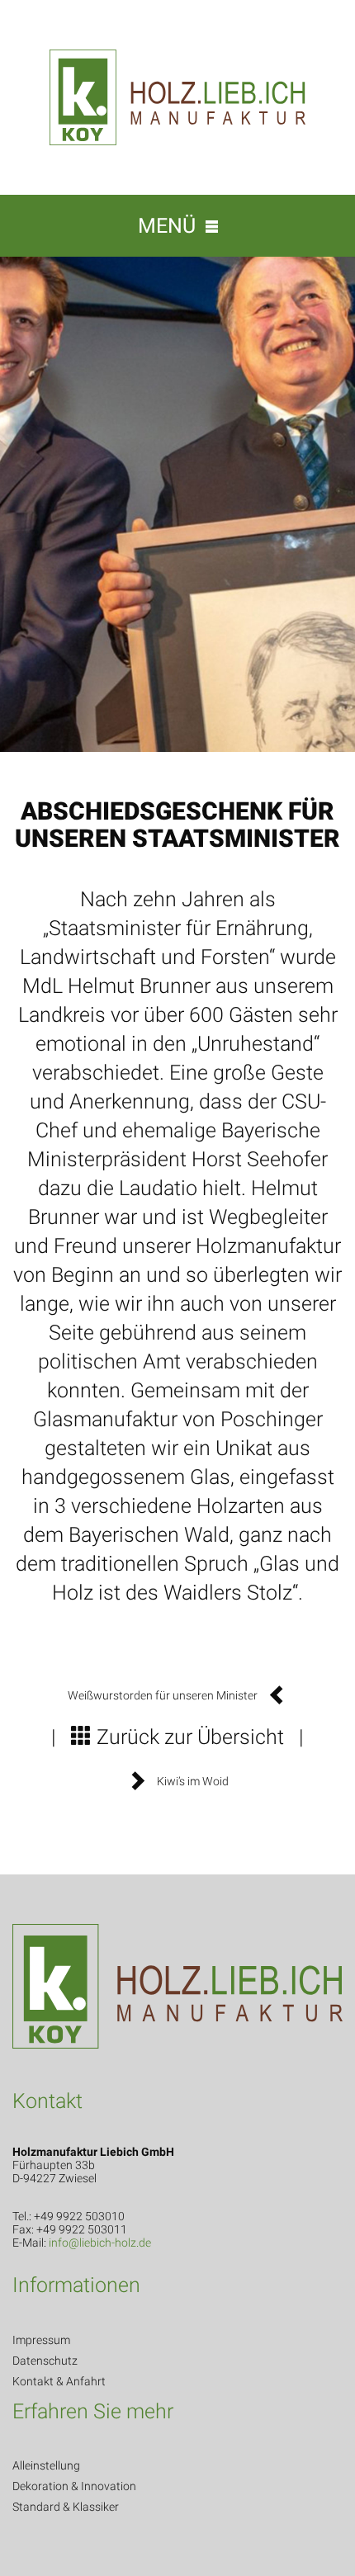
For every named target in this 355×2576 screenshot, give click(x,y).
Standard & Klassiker (66, 2507)
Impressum (41, 2340)
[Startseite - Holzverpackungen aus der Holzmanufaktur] (177, 96)
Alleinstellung (46, 2465)
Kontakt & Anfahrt (59, 2381)
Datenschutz (45, 2361)
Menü (172, 226)
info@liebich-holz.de (100, 2243)
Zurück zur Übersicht (188, 1737)
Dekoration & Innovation (74, 2486)
